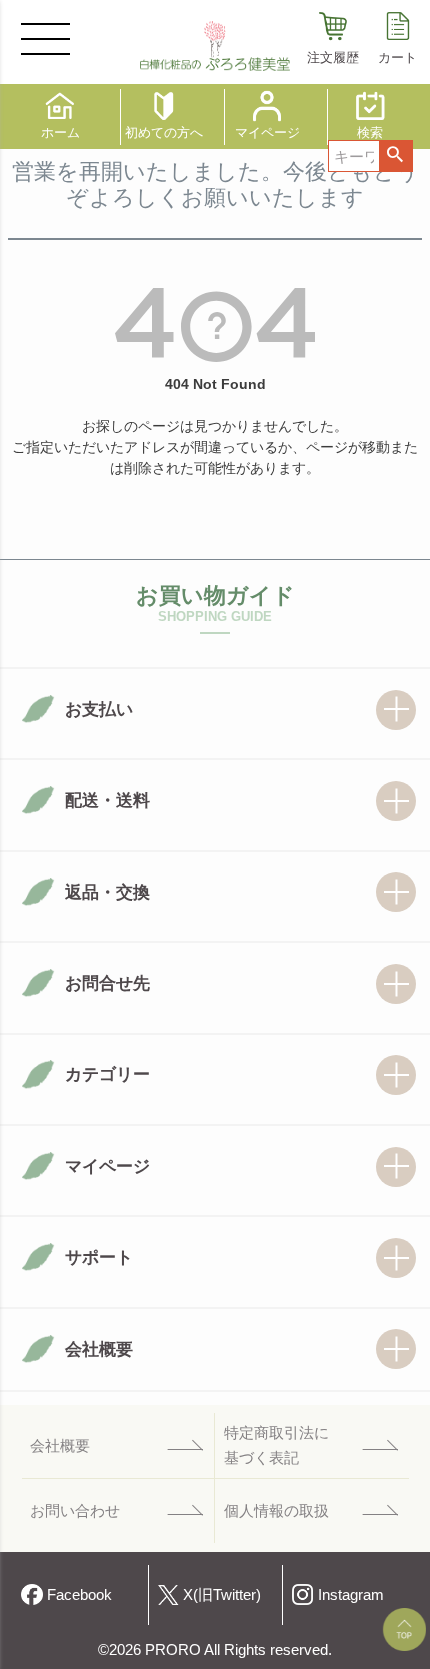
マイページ (267, 132)
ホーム (60, 132)
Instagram (351, 1594)
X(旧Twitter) (222, 1594)
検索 (395, 156)
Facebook (79, 1594)
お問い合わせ (75, 1510)
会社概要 (60, 1445)
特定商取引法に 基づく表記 (276, 1445)
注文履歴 (333, 57)
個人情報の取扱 (276, 1510)
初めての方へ (164, 132)
